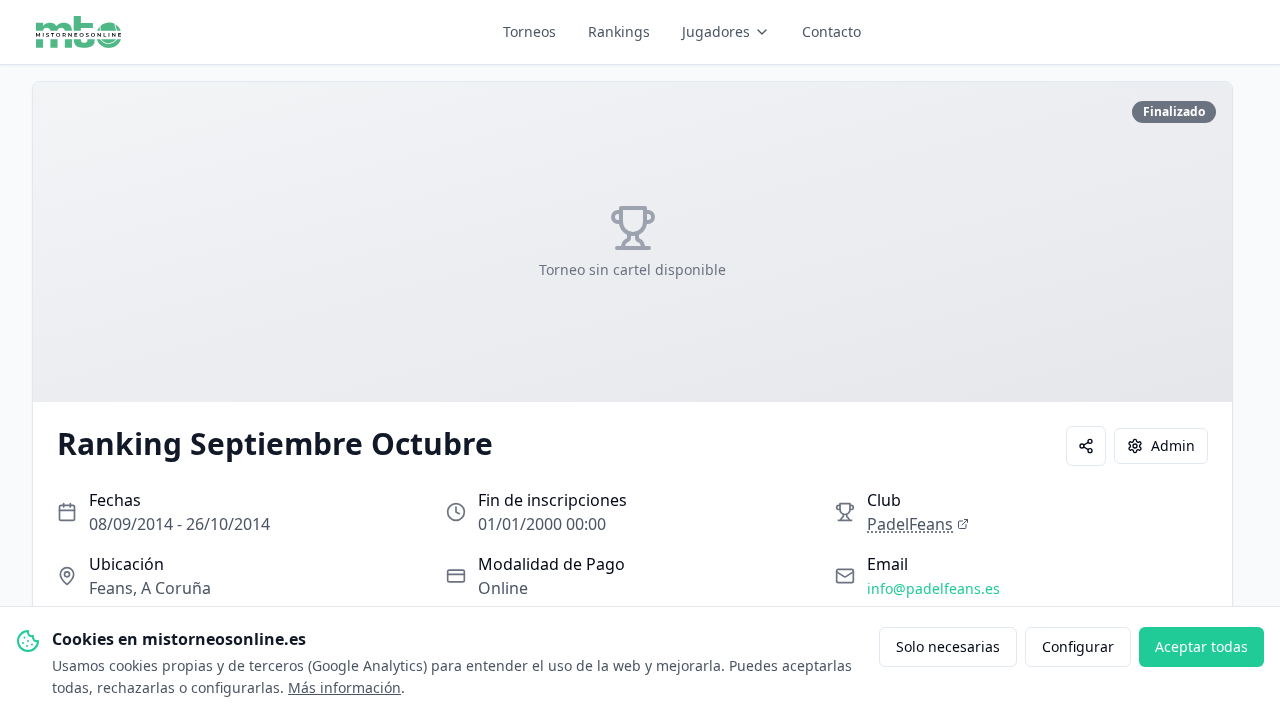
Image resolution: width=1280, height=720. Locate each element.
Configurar (1078, 646)
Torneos (529, 31)
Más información (344, 687)
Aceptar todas (1201, 646)
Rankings (619, 31)
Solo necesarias (948, 646)
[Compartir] (1086, 446)
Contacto (831, 31)
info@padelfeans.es (933, 588)
